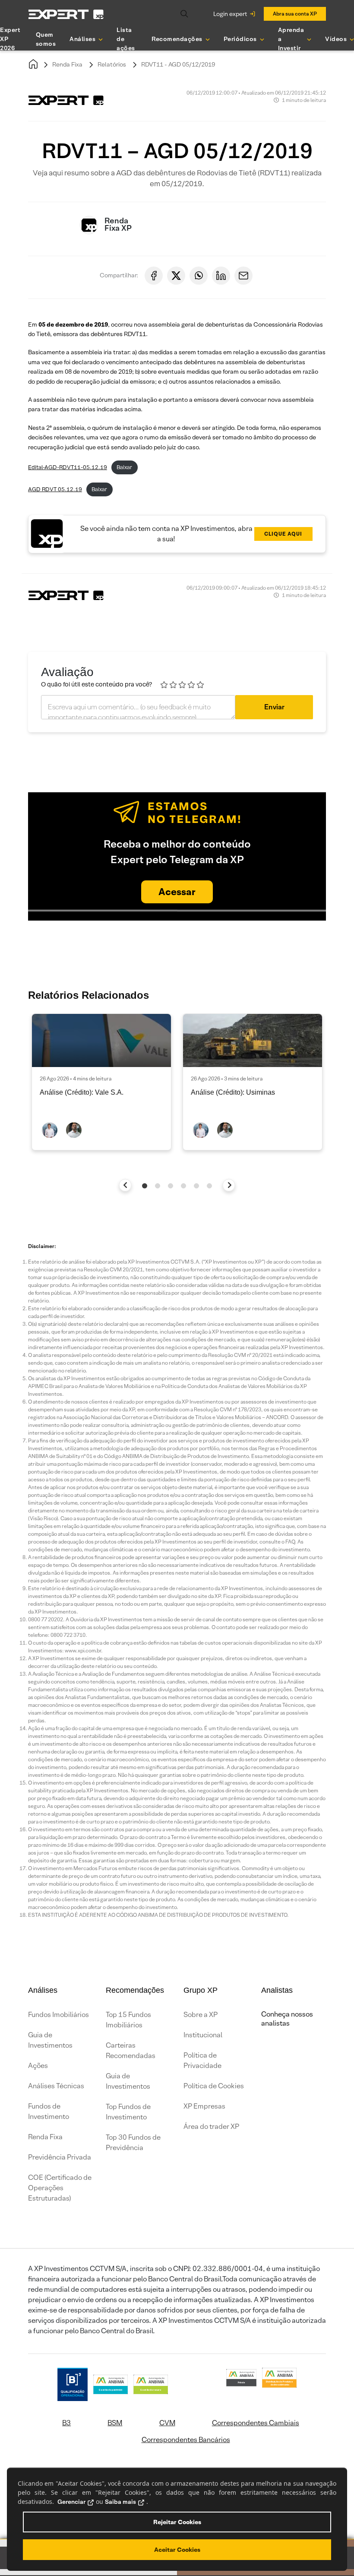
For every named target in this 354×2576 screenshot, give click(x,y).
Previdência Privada (60, 2157)
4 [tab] (183, 1186)
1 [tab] (145, 1186)
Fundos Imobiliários (58, 2015)
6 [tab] (209, 1186)
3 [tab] (171, 1186)
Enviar (274, 707)
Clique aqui (283, 534)
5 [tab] (196, 1186)
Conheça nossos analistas (287, 2019)
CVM (167, 2423)
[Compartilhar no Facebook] (154, 276)
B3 (66, 2423)
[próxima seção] (229, 1185)
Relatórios (112, 64)
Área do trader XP (211, 2127)
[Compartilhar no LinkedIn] (221, 276)
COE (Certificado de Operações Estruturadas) (60, 2188)
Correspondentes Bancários (186, 2440)
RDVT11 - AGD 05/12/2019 (178, 64)
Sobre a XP (201, 2015)
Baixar (124, 467)
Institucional (203, 2035)
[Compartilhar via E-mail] (243, 276)
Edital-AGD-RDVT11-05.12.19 (68, 467)
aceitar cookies (177, 2550)
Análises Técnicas (56, 2086)
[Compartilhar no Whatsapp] (199, 276)
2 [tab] (158, 1186)
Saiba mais (120, 2502)
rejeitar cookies (177, 2522)
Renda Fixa (67, 64)
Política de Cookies (214, 2086)
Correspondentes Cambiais (256, 2423)
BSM (115, 2423)
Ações (38, 2066)
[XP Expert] (66, 14)
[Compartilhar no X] (176, 276)
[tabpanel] (101, 1082)
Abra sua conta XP (295, 14)
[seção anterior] (125, 1185)
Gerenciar (71, 2502)
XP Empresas (204, 2106)
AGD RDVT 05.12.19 (55, 489)
